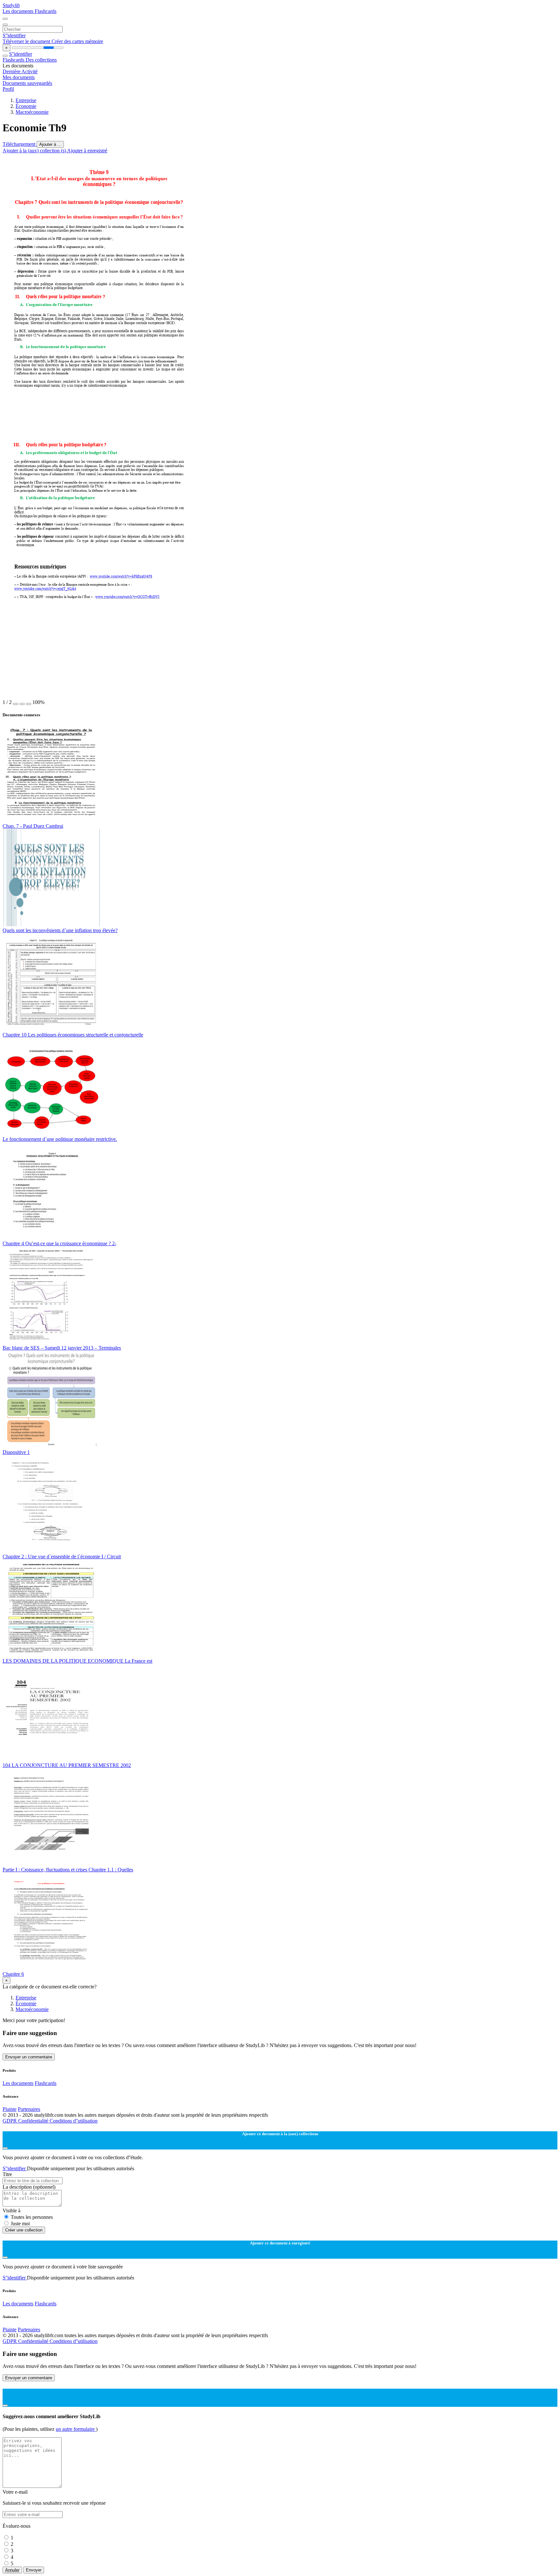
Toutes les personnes (32, 2217)
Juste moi (20, 2224)
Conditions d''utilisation (74, 2121)
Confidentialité (34, 2121)
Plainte (10, 2109)
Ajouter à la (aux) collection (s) (35, 151)
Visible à (12, 2211)
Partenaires (29, 2109)
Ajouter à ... (50, 144)
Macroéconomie (32, 112)
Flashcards (46, 11)
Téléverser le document (27, 41)
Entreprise (26, 100)
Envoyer (34, 2570)
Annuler (12, 2570)
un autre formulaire (76, 2429)
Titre (7, 2174)
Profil (8, 89)
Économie (26, 106)
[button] (16, 704)
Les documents (19, 11)
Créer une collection (24, 2230)
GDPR (10, 2121)
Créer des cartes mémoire (77, 41)
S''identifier (14, 35)
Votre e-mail (15, 2492)
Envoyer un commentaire (29, 2057)
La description (29, 2187)
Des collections (41, 60)
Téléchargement (20, 144)
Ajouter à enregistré (87, 151)
